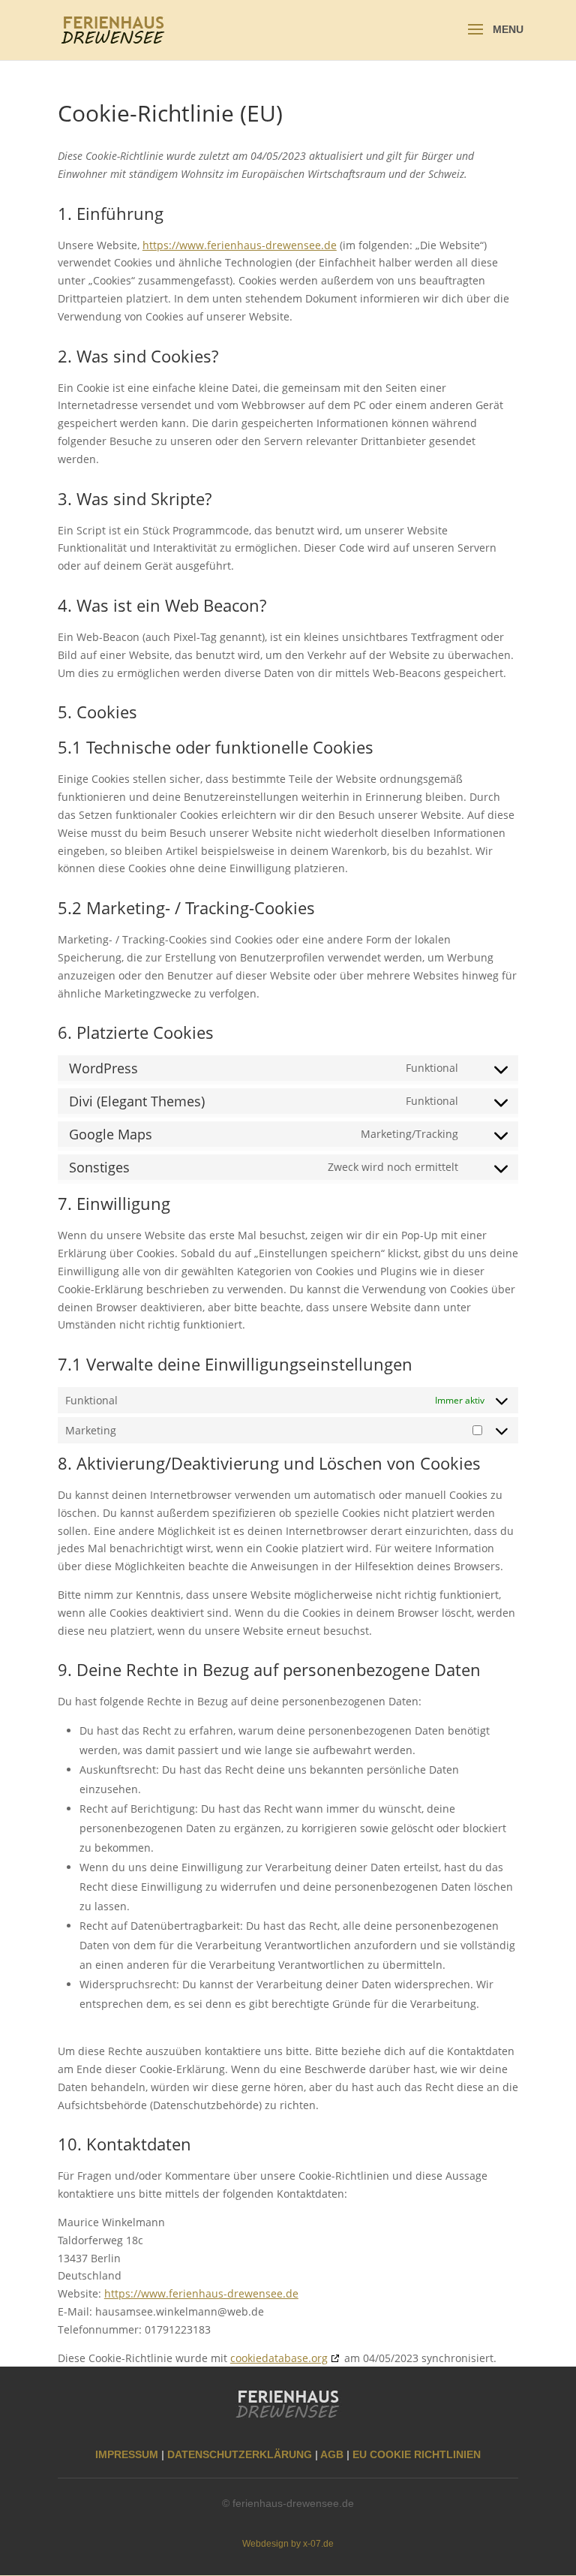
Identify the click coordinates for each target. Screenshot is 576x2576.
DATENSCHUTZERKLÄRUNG (240, 2454)
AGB (332, 2454)
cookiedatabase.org (279, 2358)
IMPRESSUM (127, 2454)
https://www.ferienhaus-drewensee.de (240, 245)
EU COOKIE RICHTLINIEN (417, 2454)
